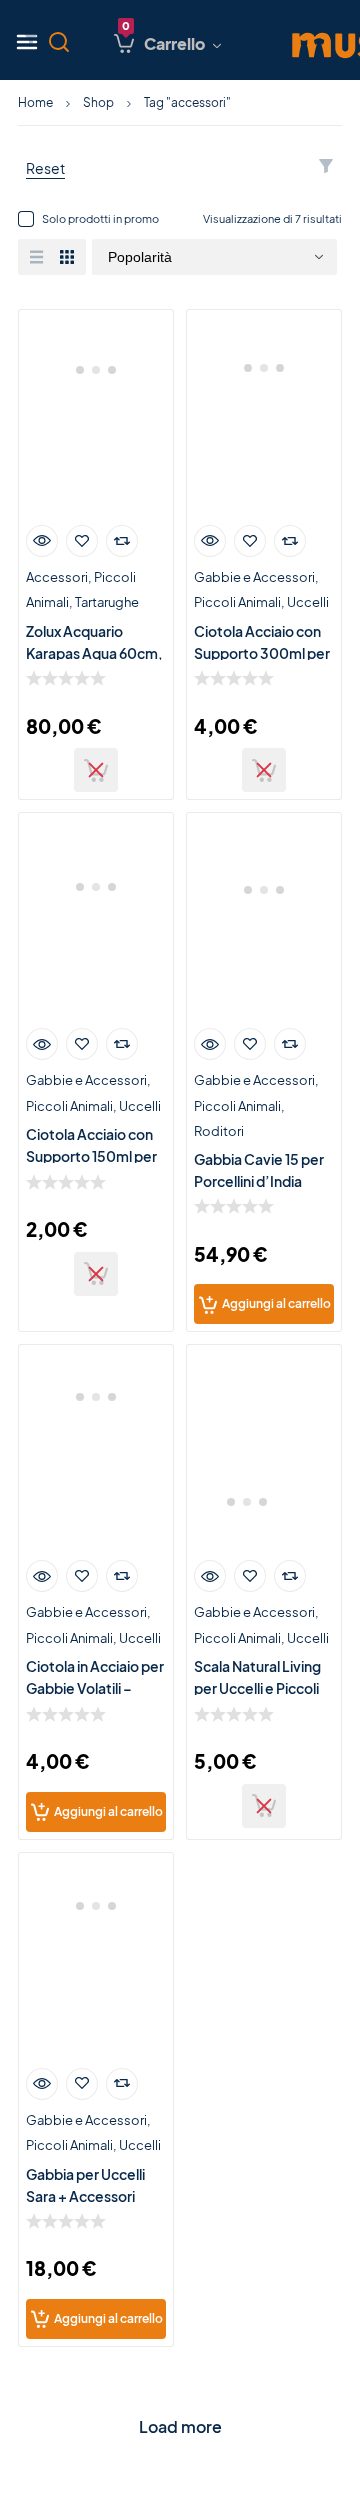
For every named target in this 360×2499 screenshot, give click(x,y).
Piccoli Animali (237, 602)
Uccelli (308, 602)
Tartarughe (107, 602)
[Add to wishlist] (82, 541)
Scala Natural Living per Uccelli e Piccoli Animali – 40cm (257, 1688)
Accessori (57, 577)
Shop (98, 102)
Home (35, 102)
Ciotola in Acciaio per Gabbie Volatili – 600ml (95, 1688)
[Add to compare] (122, 541)
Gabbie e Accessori (254, 577)
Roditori (219, 1131)
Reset (45, 168)
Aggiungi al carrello (276, 1303)
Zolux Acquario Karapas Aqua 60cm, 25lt (94, 653)
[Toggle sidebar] (31, 40)
